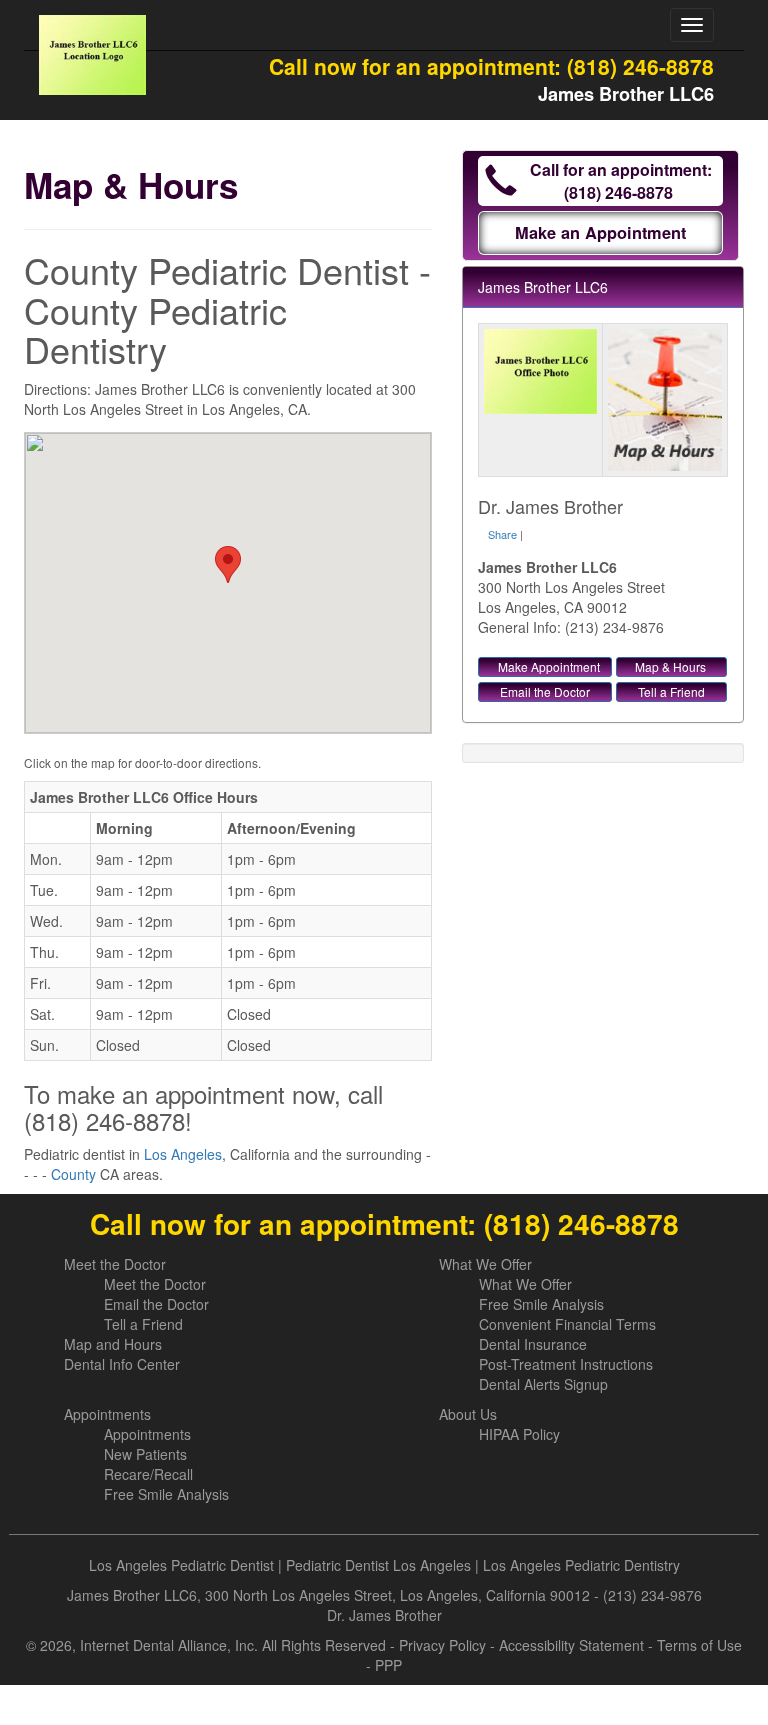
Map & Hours (670, 666)
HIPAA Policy (519, 1434)
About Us (468, 1414)
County (73, 1174)
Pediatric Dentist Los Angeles (378, 1565)
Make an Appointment (600, 232)
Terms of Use (699, 1645)
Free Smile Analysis (541, 1304)
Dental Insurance (533, 1344)
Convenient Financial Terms (567, 1324)
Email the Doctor (545, 691)
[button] (228, 564)
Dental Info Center (122, 1364)
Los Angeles (183, 1154)
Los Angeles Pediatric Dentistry (581, 1565)
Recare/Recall (148, 1474)
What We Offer (485, 1264)
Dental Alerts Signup (543, 1384)
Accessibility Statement (571, 1645)
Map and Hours (113, 1344)
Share (502, 534)
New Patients (145, 1454)
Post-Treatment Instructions (566, 1364)
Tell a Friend (671, 691)
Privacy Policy (442, 1645)
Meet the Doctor (115, 1264)
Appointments (107, 1414)
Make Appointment (549, 666)
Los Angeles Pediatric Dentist (181, 1565)
